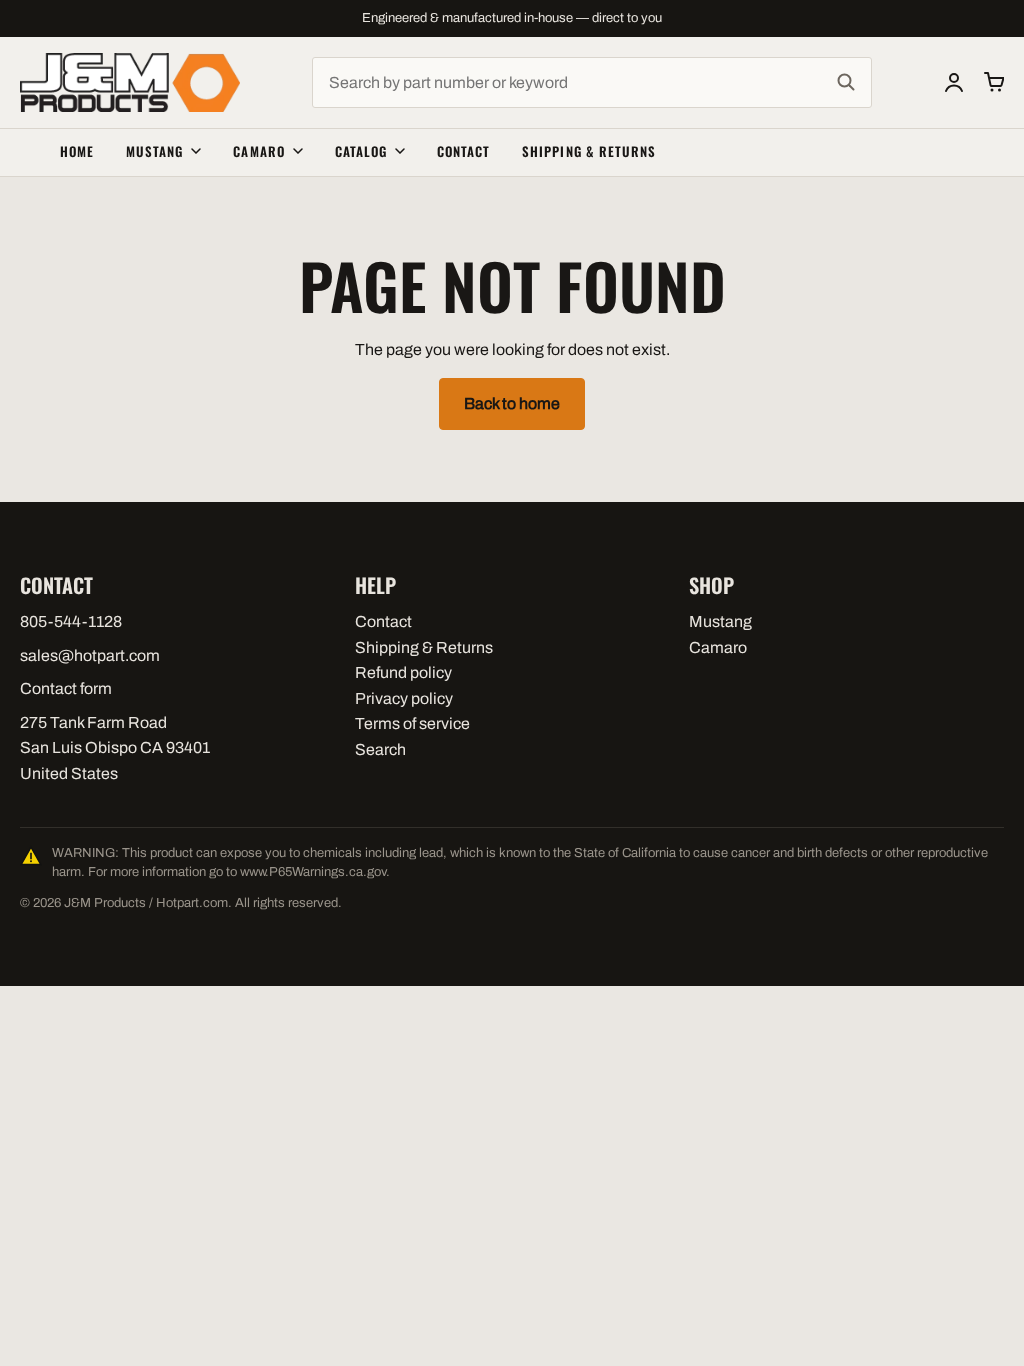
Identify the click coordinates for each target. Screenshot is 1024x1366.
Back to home (512, 403)
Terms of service (412, 723)
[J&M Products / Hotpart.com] (130, 82)
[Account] (954, 82)
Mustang (154, 151)
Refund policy (403, 672)
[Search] (846, 83)
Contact (463, 151)
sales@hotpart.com (90, 655)
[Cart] (994, 82)
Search (380, 749)
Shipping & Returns (589, 151)
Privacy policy (404, 698)
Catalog (361, 151)
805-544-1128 (71, 621)
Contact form (66, 688)
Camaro (258, 151)
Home (77, 151)
